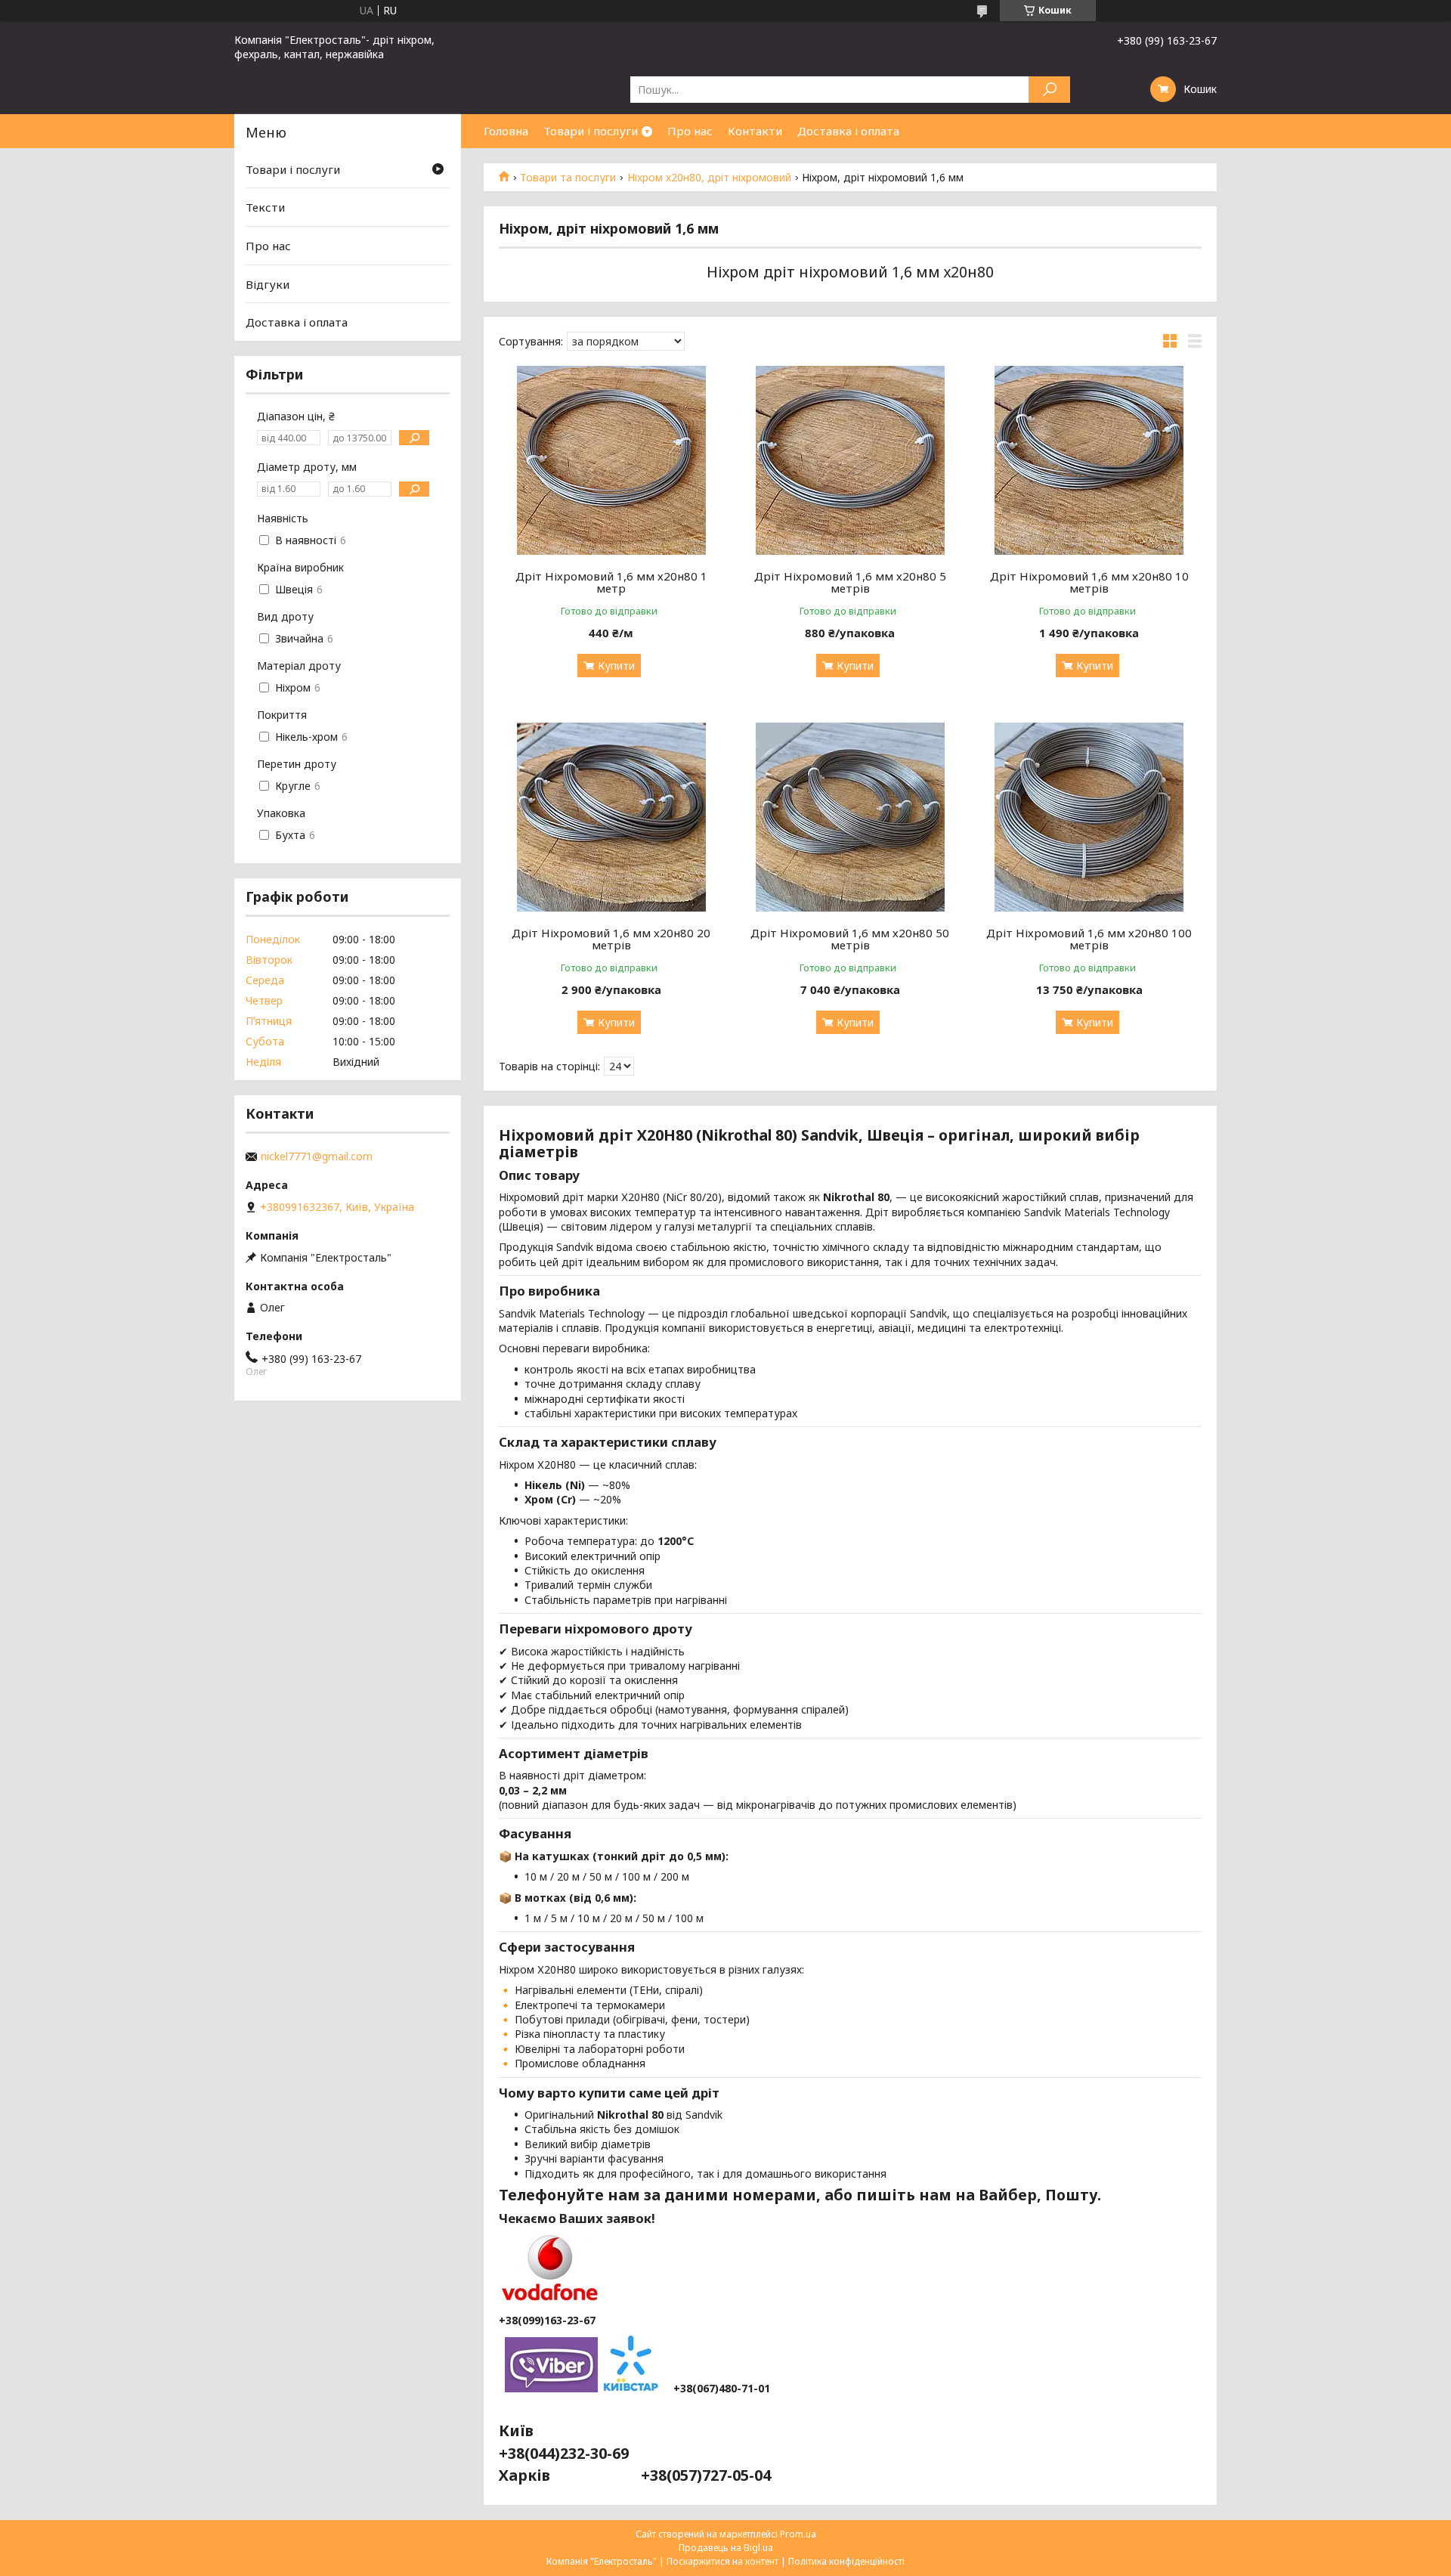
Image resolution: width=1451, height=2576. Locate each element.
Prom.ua (798, 2534)
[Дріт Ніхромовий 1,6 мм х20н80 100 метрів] (1089, 817)
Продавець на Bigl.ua (726, 2548)
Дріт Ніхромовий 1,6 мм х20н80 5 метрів (850, 582)
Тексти (265, 207)
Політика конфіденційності (846, 2561)
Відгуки (268, 284)
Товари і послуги (591, 131)
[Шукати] (1049, 90)
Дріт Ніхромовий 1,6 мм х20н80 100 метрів (1089, 939)
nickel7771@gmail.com (317, 1156)
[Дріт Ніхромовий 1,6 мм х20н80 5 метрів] (851, 460)
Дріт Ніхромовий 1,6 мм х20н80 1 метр (611, 582)
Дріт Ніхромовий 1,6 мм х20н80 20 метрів (611, 939)
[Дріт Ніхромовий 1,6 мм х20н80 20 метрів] (611, 817)
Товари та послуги (568, 178)
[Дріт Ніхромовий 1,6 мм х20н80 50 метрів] (851, 817)
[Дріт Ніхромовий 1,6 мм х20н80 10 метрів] (1089, 460)
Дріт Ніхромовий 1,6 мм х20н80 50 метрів (850, 939)
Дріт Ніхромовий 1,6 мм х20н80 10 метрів (1089, 582)
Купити (616, 666)
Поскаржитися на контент (722, 2561)
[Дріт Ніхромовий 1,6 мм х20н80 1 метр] (611, 460)
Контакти (755, 131)
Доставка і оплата (848, 131)
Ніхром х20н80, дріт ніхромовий (709, 178)
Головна (506, 131)
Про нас (690, 131)
